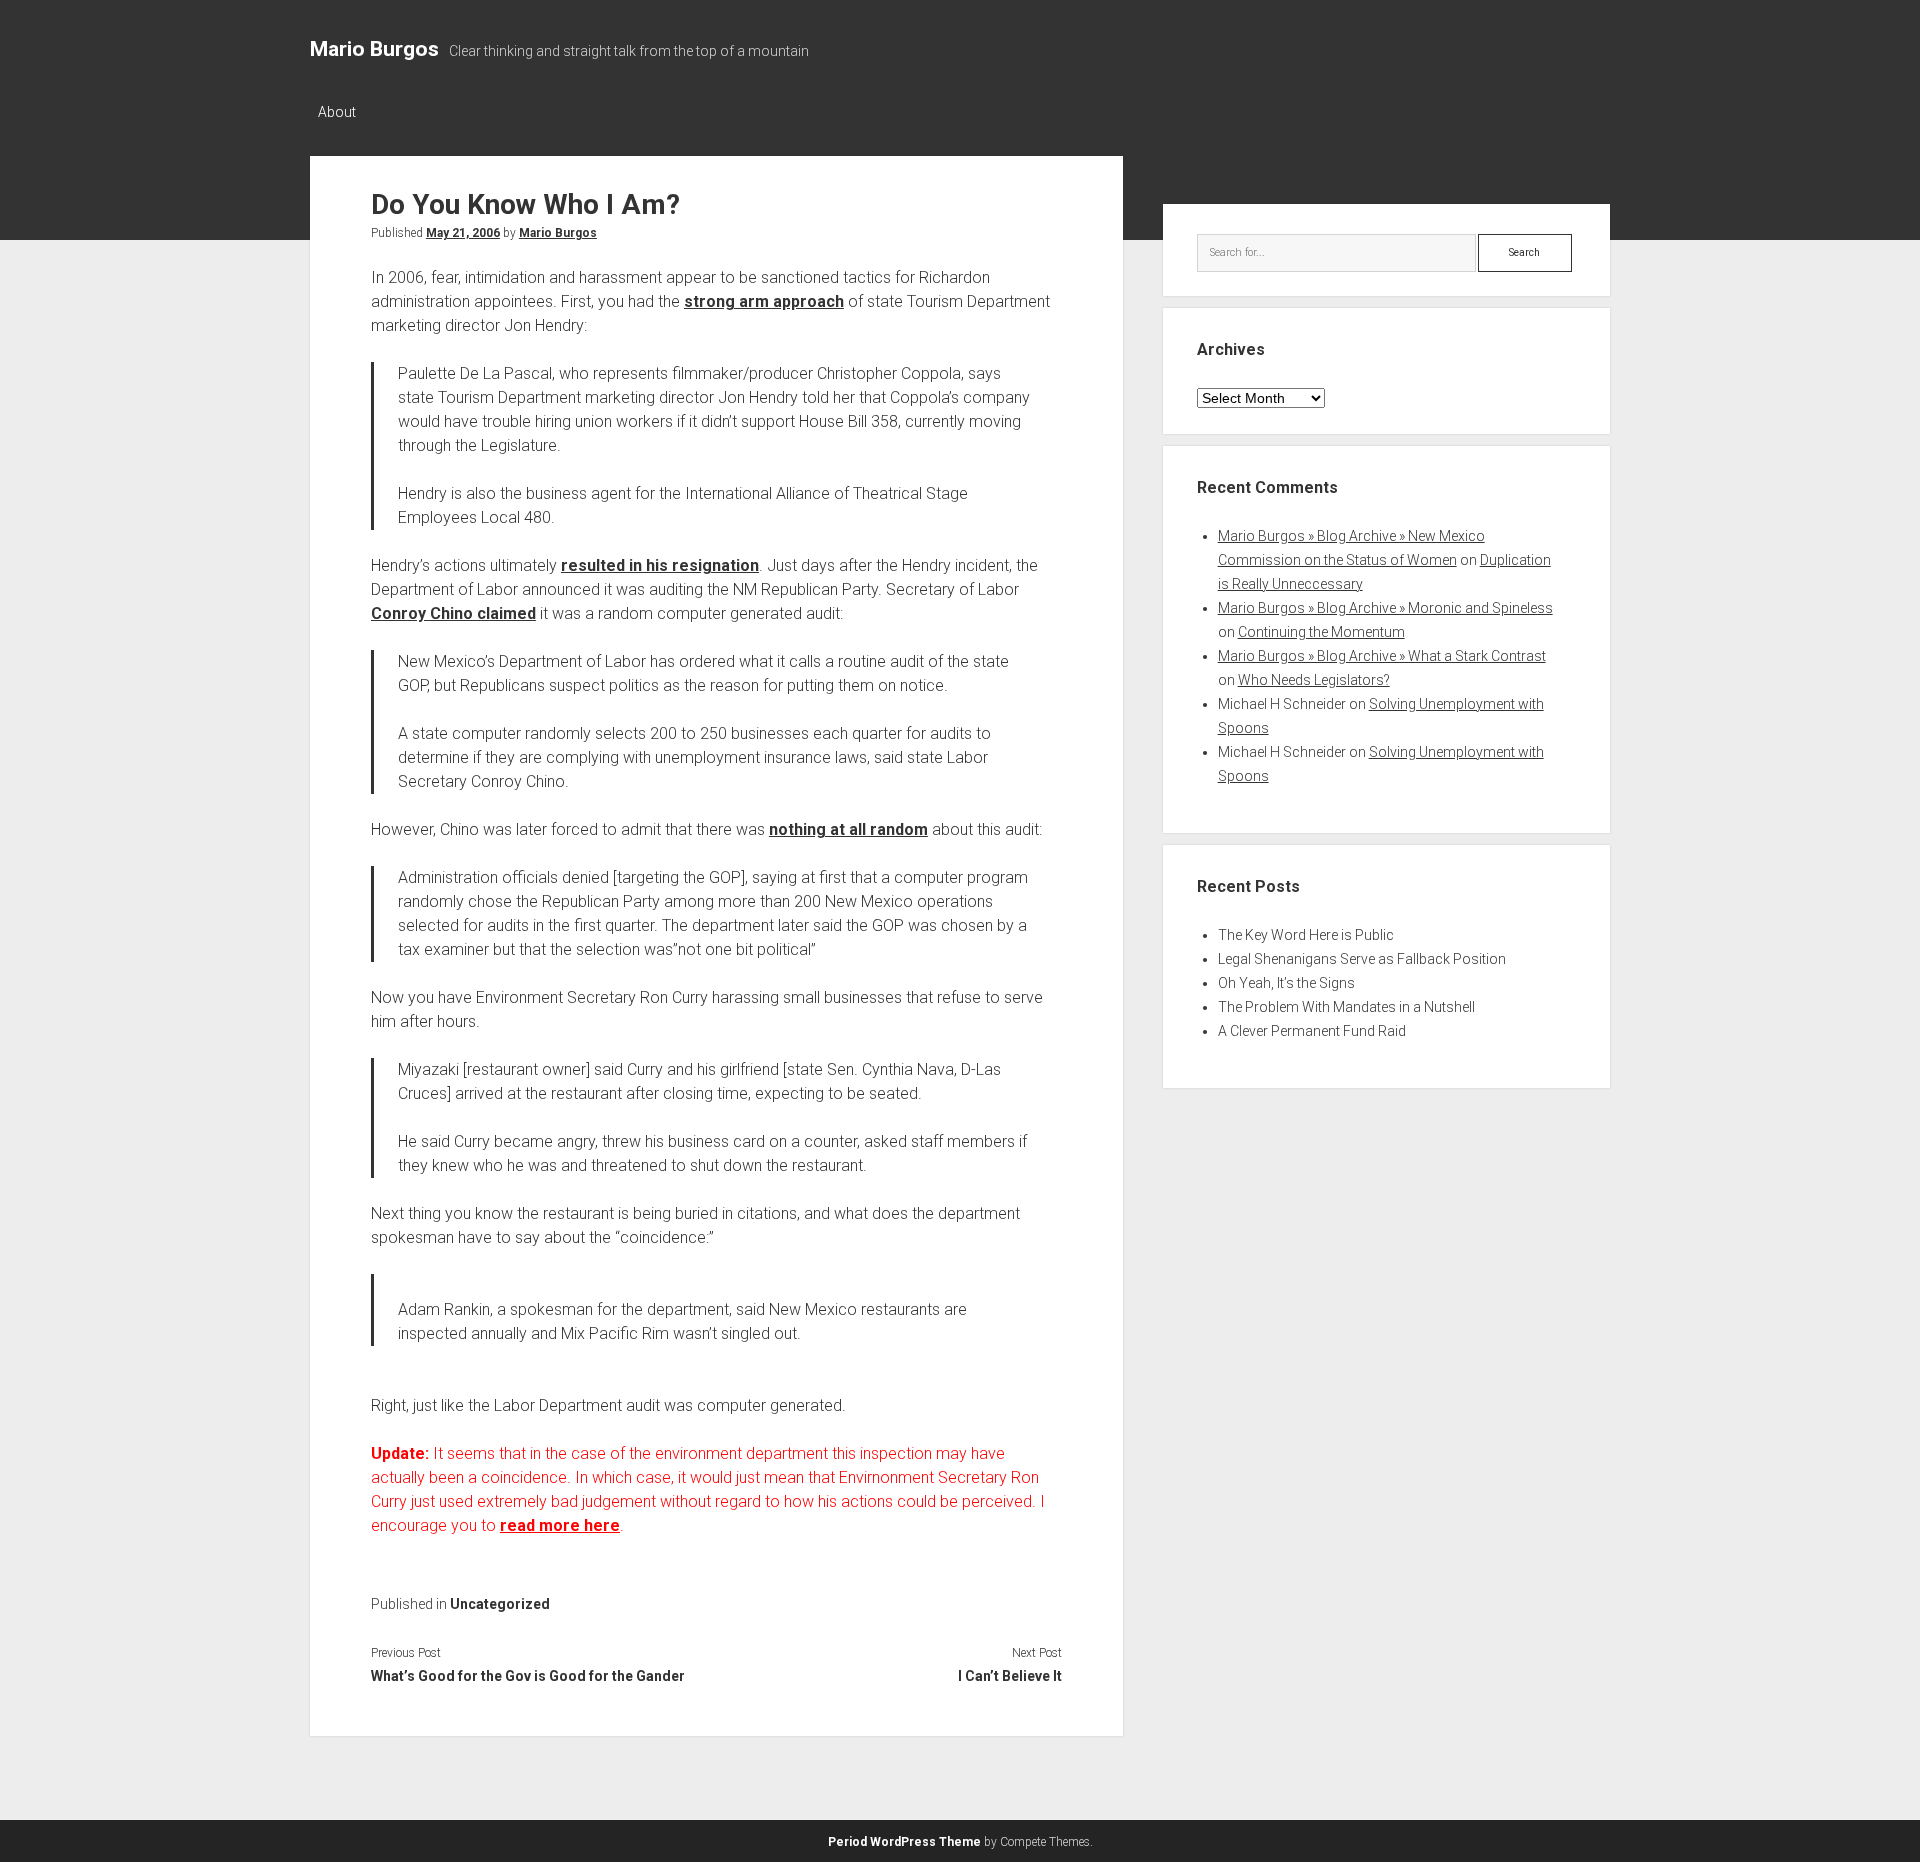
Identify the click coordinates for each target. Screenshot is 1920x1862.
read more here (560, 1525)
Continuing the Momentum (1321, 632)
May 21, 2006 (463, 233)
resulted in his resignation (660, 565)
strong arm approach (764, 301)
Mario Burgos (374, 49)
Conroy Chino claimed (453, 613)
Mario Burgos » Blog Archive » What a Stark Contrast (1382, 656)
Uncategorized (500, 1604)
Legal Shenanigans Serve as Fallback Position (1362, 959)
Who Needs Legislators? (1314, 680)
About (337, 112)
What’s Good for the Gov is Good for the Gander (528, 1676)
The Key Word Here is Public (1306, 935)
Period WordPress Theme (904, 1842)
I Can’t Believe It (1009, 1676)
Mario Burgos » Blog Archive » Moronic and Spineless (1385, 608)
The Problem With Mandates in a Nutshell (1346, 1007)
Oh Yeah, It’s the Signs (1286, 983)
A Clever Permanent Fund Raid (1312, 1031)
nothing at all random (848, 829)
